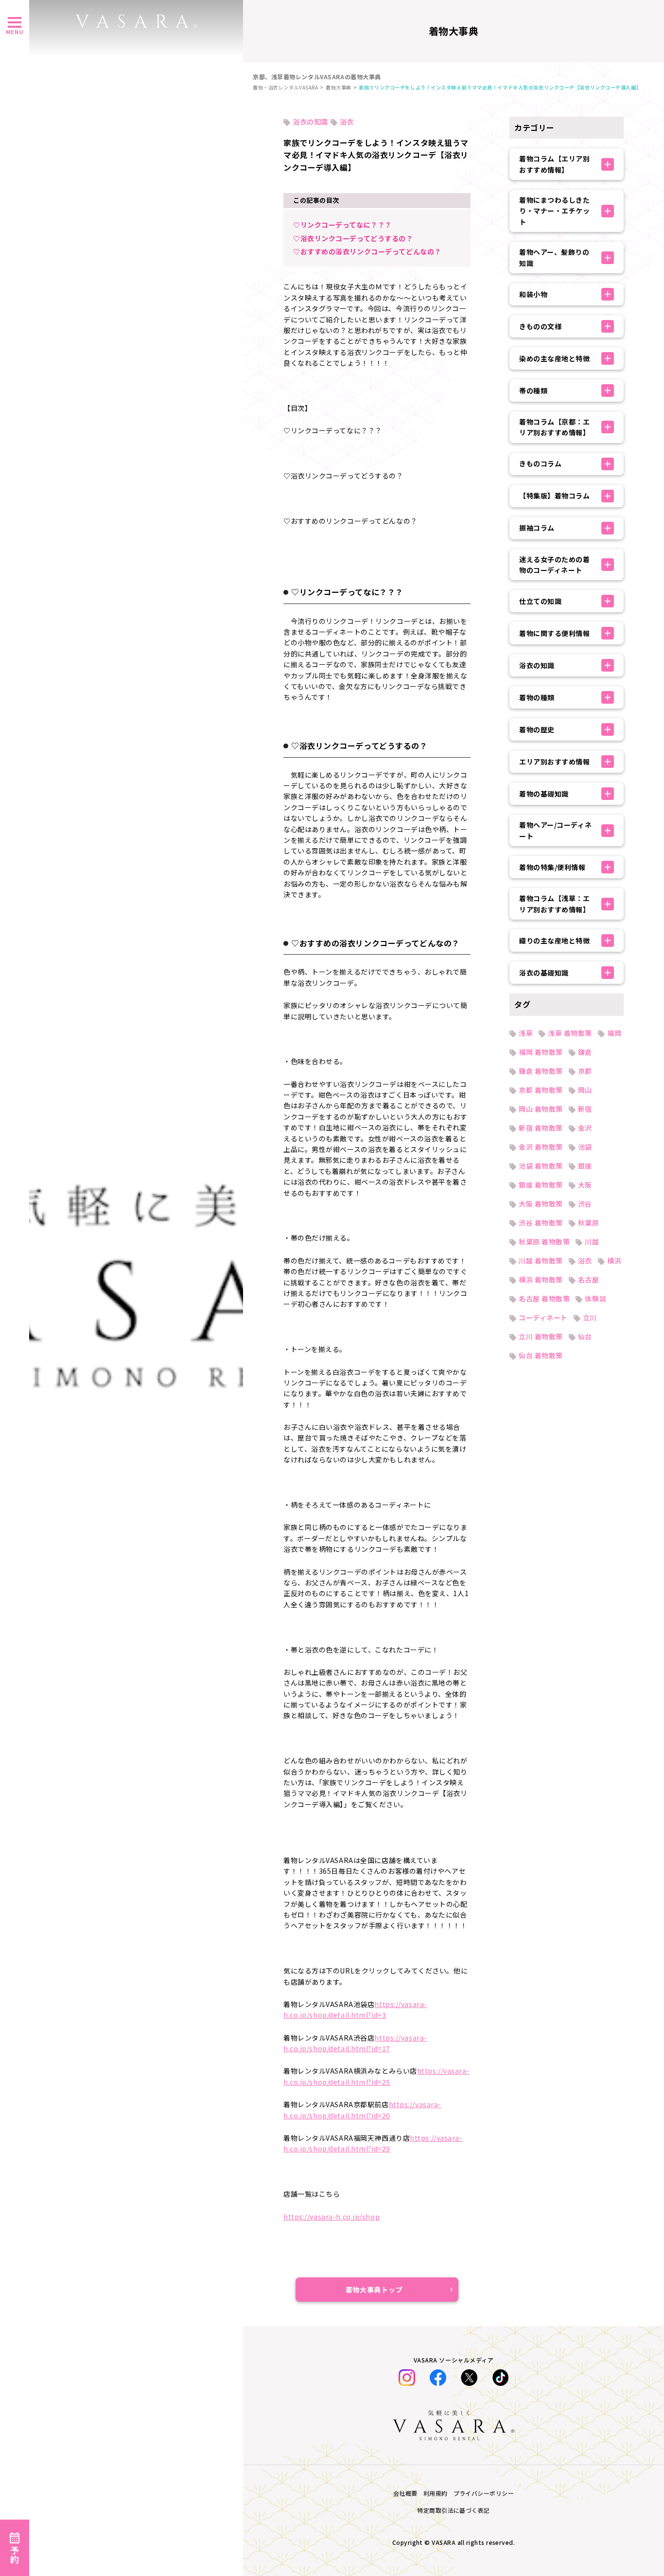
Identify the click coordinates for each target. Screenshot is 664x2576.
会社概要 (405, 2493)
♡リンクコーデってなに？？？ (342, 225)
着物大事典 (339, 87)
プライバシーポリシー (484, 2493)
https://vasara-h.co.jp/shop (332, 2217)
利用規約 (436, 2493)
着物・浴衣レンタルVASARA (285, 87)
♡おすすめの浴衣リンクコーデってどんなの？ (367, 251)
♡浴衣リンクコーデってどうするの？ (353, 238)
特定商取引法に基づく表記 (454, 2510)
